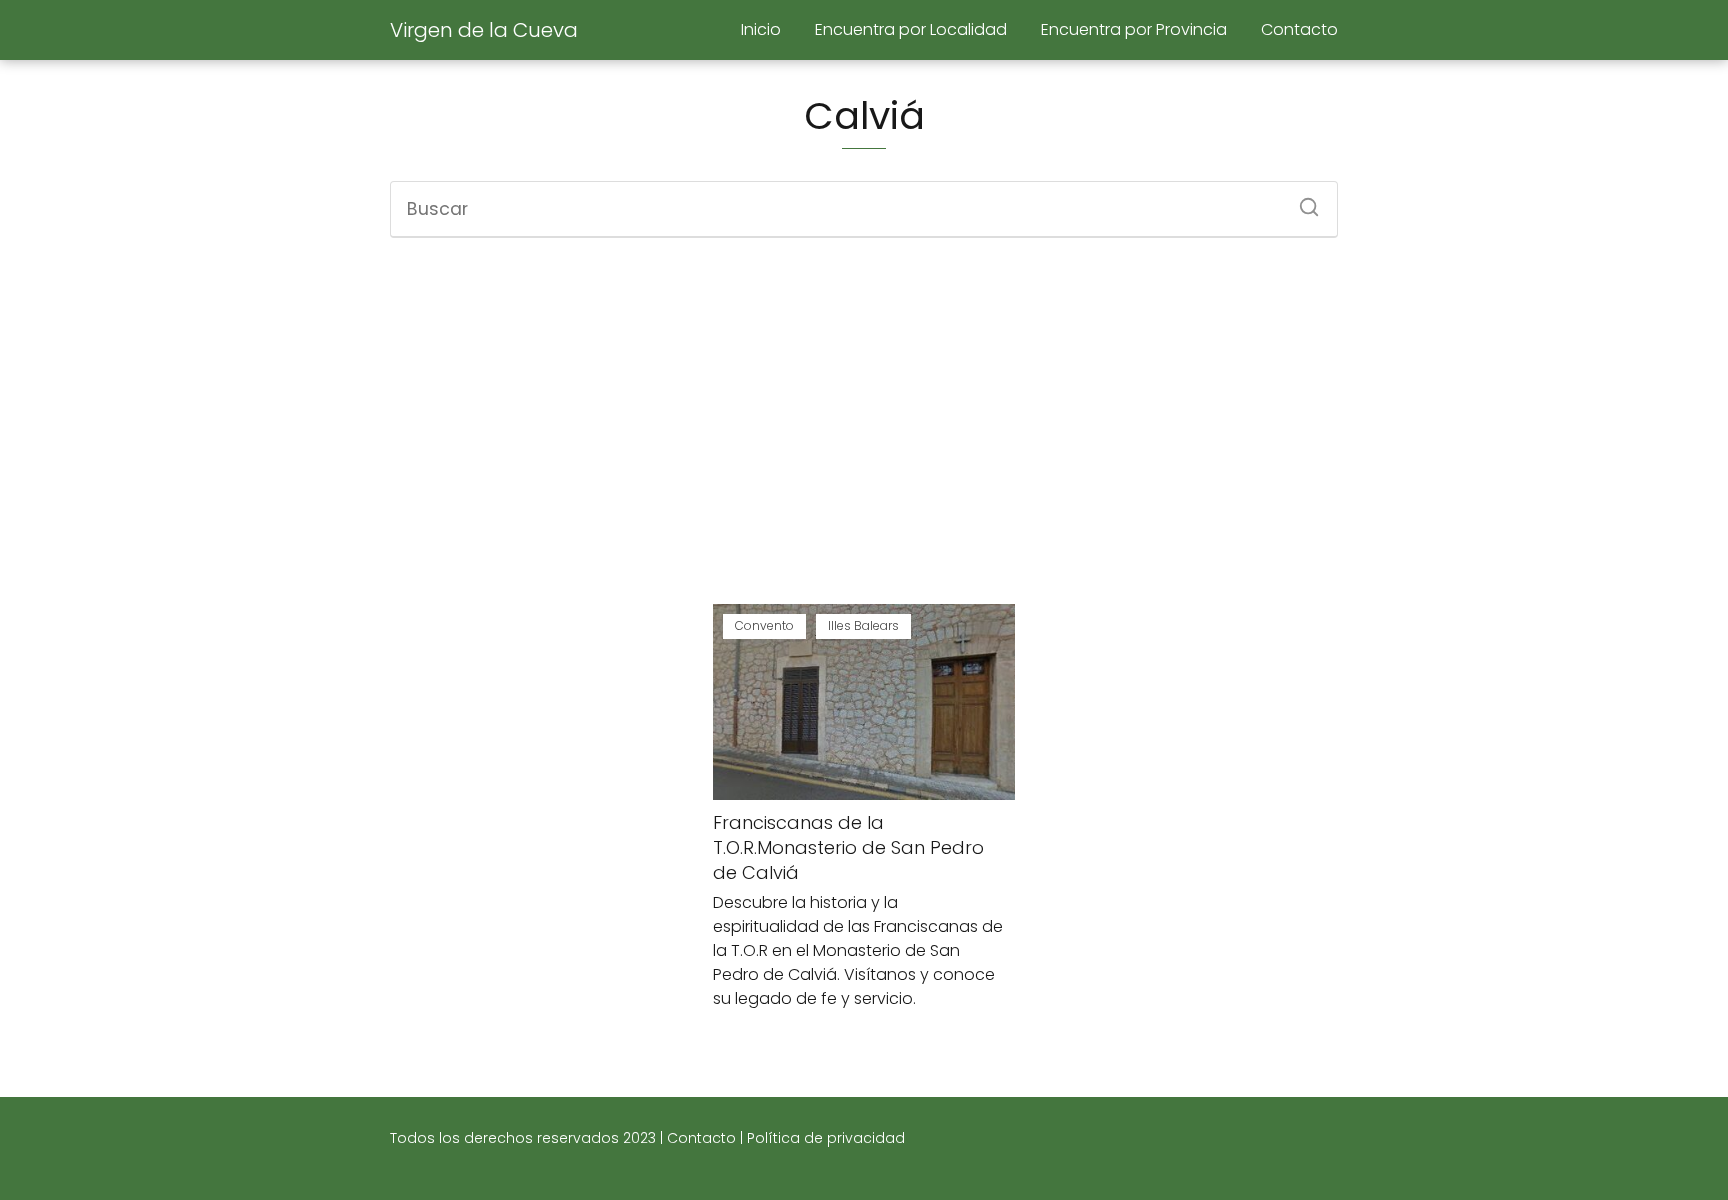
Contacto (1299, 29)
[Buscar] (1302, 201)
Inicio (761, 29)
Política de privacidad (826, 1138)
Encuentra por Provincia (1134, 29)
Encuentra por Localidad (911, 29)
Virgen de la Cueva (484, 30)
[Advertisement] (864, 421)
